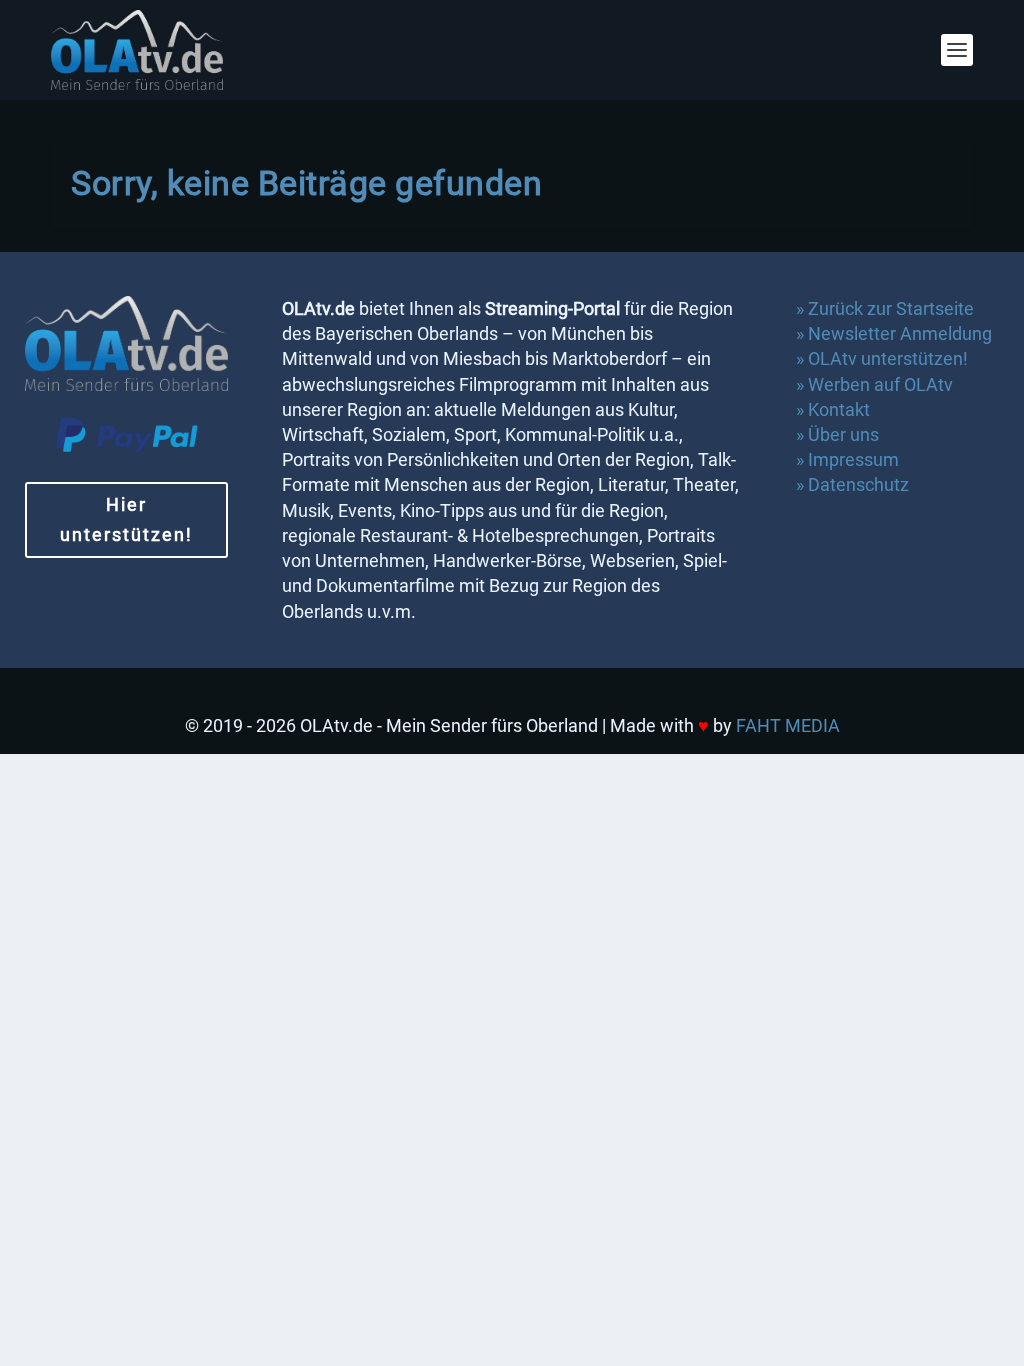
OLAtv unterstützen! (888, 358)
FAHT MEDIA (788, 725)
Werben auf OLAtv (880, 384)
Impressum (853, 459)
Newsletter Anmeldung (900, 333)
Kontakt (839, 409)
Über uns (843, 434)
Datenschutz (860, 484)
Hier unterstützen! (126, 520)
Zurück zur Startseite (891, 308)
